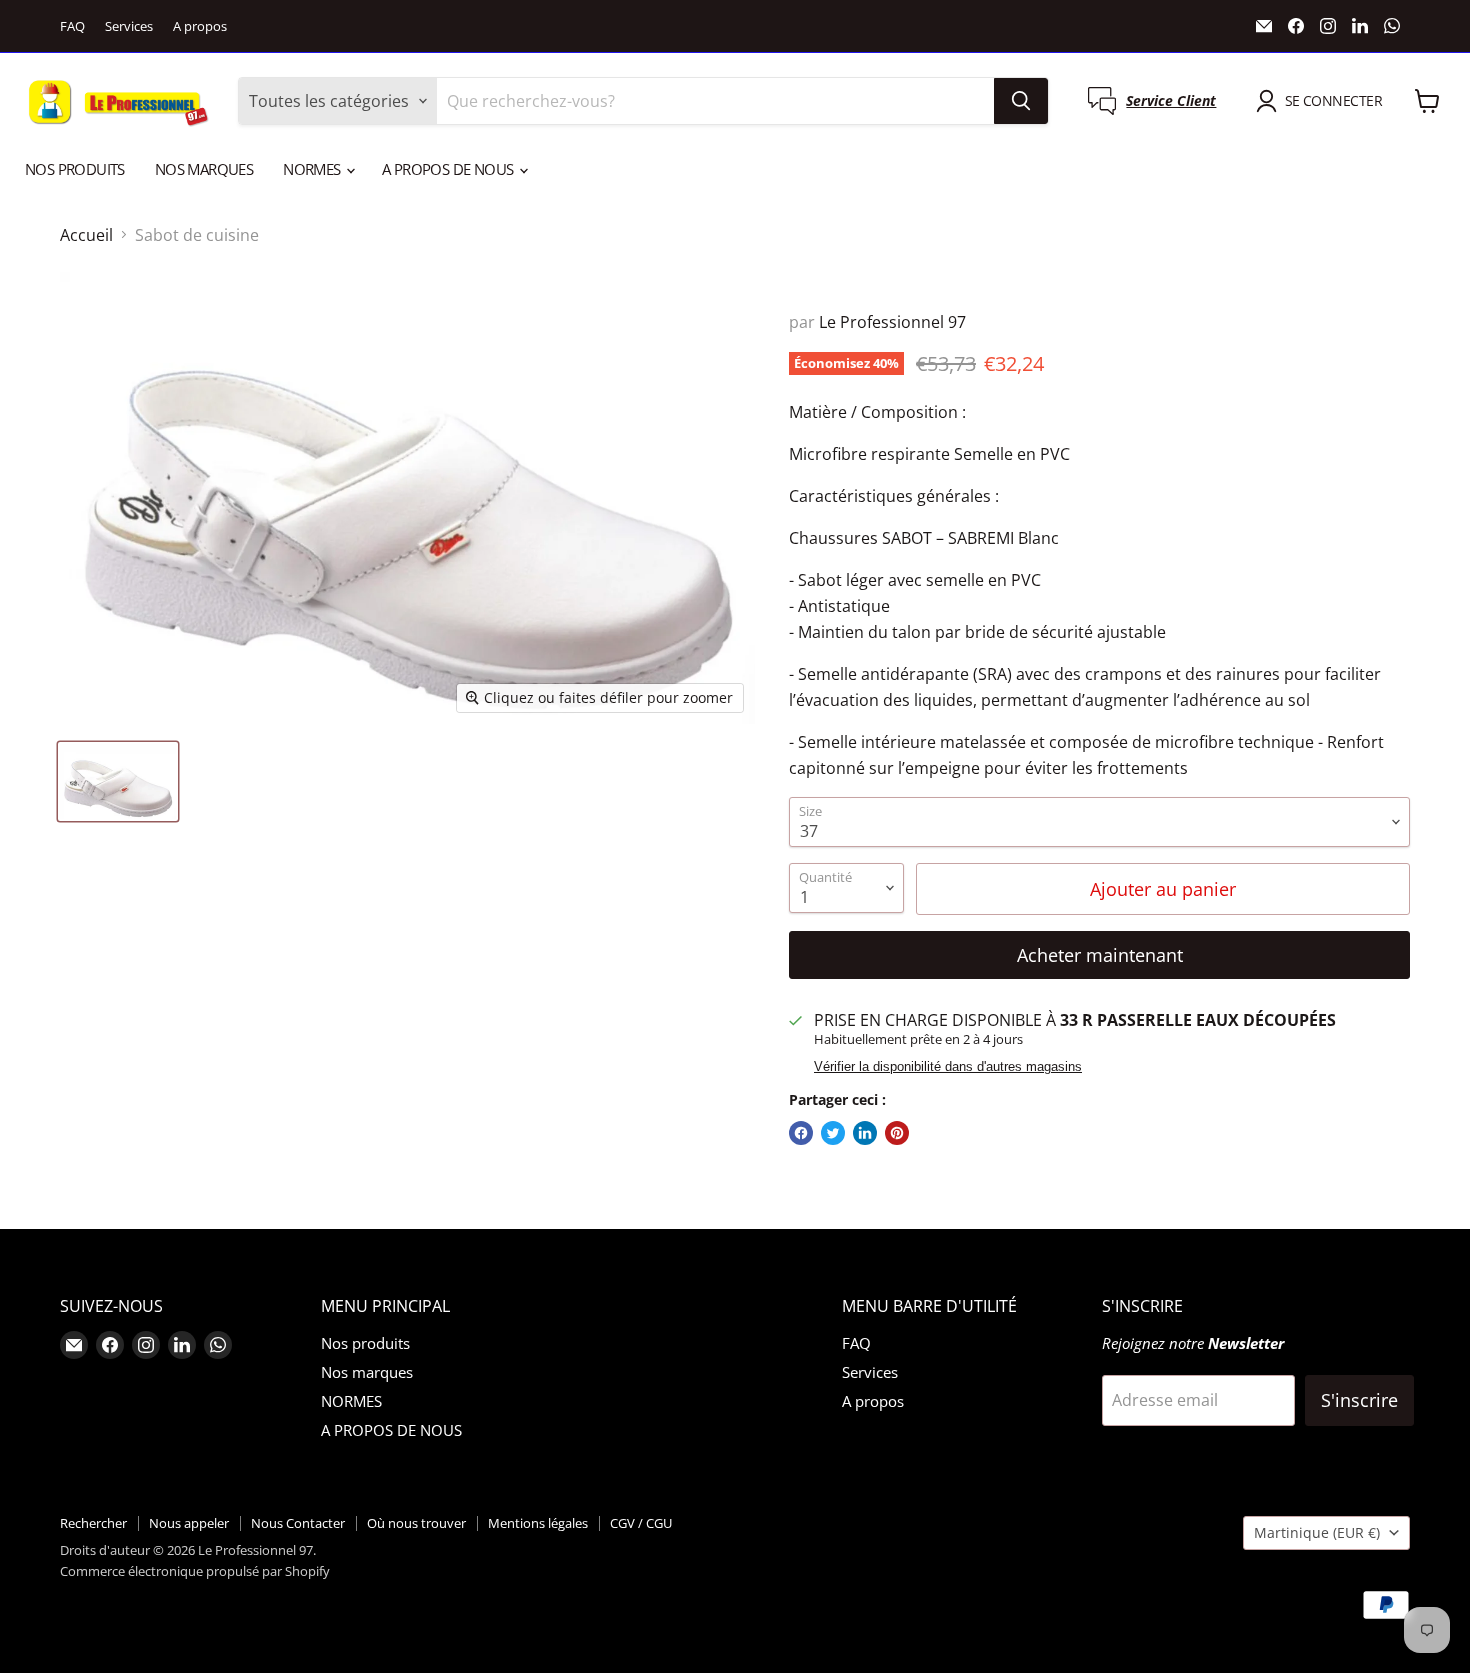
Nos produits (75, 169)
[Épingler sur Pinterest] (897, 1133)
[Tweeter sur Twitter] (833, 1133)
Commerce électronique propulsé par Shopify (195, 1571)
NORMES (313, 169)
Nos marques (204, 169)
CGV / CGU (641, 1523)
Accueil (86, 235)
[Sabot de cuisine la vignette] (118, 781)
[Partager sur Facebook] (801, 1133)
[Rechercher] (1021, 101)
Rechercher (93, 1523)
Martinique (1317, 1532)
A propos (200, 26)
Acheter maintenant (1100, 955)
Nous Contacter (298, 1523)
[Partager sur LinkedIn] (865, 1133)
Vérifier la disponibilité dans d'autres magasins (948, 1067)
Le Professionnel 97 (892, 322)
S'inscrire (1359, 1400)
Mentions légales (538, 1523)
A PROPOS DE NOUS (449, 169)
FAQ (72, 26)
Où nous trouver (416, 1523)
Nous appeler (189, 1523)
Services (129, 26)
